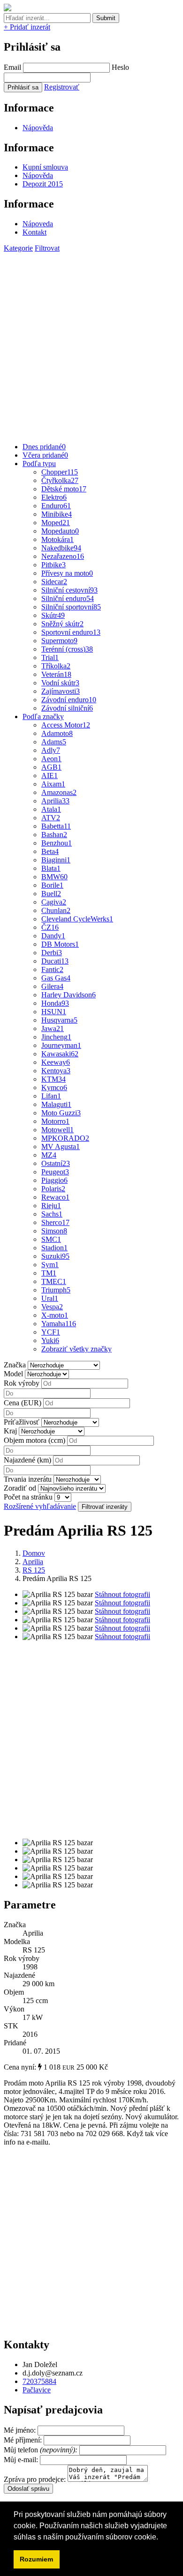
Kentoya (56, 1071)
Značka (15, 1365)
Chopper (60, 472)
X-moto (55, 1315)
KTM (53, 1079)
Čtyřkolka (60, 480)
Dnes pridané (44, 447)
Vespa (52, 1307)
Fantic (52, 969)
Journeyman (61, 1045)
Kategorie (18, 248)
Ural (50, 1298)
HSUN (54, 1012)
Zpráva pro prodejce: (36, 2479)
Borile (52, 885)
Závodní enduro (69, 700)
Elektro (54, 497)
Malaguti (56, 1104)
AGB (51, 767)
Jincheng (56, 1037)
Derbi (52, 953)
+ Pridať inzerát (27, 27)
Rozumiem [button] (36, 2559)
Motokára (57, 539)
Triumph (56, 1290)
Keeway (56, 1062)
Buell (51, 894)
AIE (50, 776)
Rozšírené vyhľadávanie (40, 1506)
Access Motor (66, 725)
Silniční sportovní (71, 607)
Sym (50, 1265)
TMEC (54, 1281)
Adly (51, 750)
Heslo (120, 67)
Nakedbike (61, 548)
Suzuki (55, 1256)
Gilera (52, 986)
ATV (51, 818)
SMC (51, 1239)
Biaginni (56, 860)
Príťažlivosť (22, 1422)
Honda (55, 1003)
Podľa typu (39, 464)
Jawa (53, 1028)
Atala (51, 809)
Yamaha (59, 1324)
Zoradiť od (20, 1488)
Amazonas (59, 792)
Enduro (56, 506)
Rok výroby (22, 1383)
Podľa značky (43, 716)
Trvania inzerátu (28, 1479)
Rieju (51, 1206)
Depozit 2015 (43, 184)
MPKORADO (65, 1138)
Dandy (53, 936)
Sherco (55, 1222)
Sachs (52, 1214)
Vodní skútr (60, 683)
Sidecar (54, 582)
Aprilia (55, 801)
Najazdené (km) (27, 1460)
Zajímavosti (61, 691)
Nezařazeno (63, 556)
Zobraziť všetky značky (76, 1349)
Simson (54, 1231)
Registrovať (62, 87)
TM (49, 1273)
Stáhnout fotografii (122, 1594)
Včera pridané (45, 455)
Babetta (56, 826)
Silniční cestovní (69, 590)
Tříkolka (56, 666)
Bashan (54, 835)
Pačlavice (37, 2390)
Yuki (50, 1340)
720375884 (39, 2381)
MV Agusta (61, 1147)
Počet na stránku (28, 1497)
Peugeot (55, 1172)
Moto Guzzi (61, 1113)
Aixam (53, 784)
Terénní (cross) (67, 649)
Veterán (56, 674)
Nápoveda (38, 224)
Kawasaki (60, 1054)
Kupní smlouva (45, 167)
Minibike (57, 514)
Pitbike (53, 565)
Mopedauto (60, 531)
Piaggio (54, 1180)
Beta (50, 851)
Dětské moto (64, 489)
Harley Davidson (69, 995)
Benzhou (57, 843)
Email (12, 67)
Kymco (54, 1088)
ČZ (50, 927)
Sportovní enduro (71, 632)
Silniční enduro (68, 598)
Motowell (57, 1130)
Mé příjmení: (24, 2440)
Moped (56, 523)
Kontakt (34, 232)
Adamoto (57, 733)
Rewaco (55, 1197)
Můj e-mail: (21, 2460)
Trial (50, 657)
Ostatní (56, 1163)
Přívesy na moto (67, 573)
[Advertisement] (91, 344)
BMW (54, 877)
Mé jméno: (21, 2430)
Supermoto (59, 641)
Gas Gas (56, 978)
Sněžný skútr (62, 624)
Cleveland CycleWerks (77, 919)
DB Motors (60, 944)
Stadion (54, 1248)
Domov (34, 1553)
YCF (51, 1332)
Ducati (55, 961)
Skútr (53, 615)
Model (13, 1374)
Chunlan (56, 910)
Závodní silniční (67, 708)
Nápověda (38, 128)
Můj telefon (42, 2450)
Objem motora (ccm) (34, 1440)
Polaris (53, 1189)
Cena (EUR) (23, 1403)
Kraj (10, 1431)
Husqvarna (59, 1020)
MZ (49, 1155)
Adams (54, 742)
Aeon (51, 759)
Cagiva (54, 902)
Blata (51, 868)
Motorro (55, 1121)
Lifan (51, 1096)
